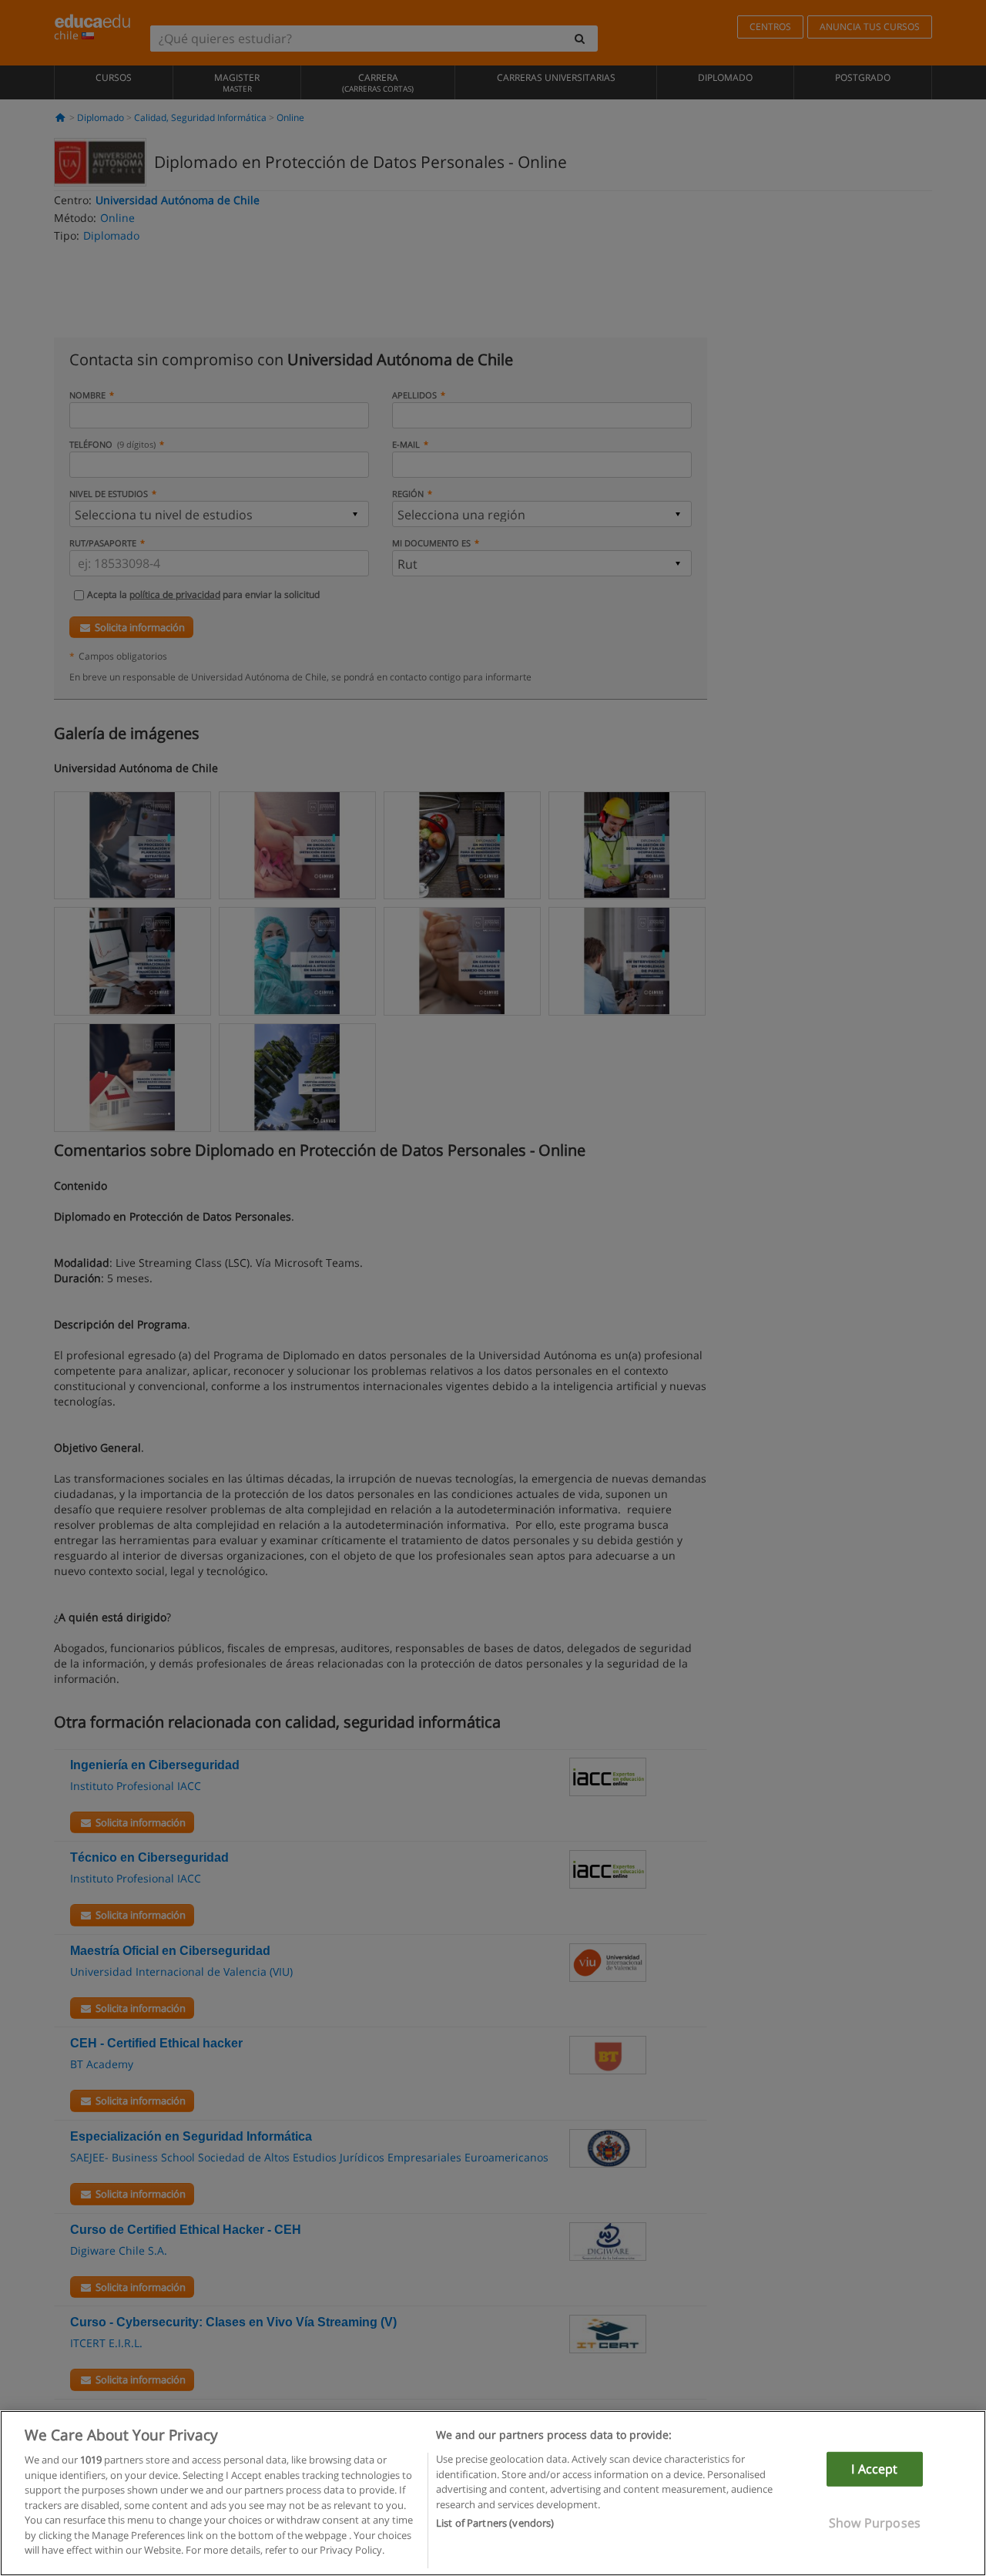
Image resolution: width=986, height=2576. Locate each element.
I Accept (874, 2469)
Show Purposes (875, 2523)
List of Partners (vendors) (495, 2523)
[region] (493, 2493)
